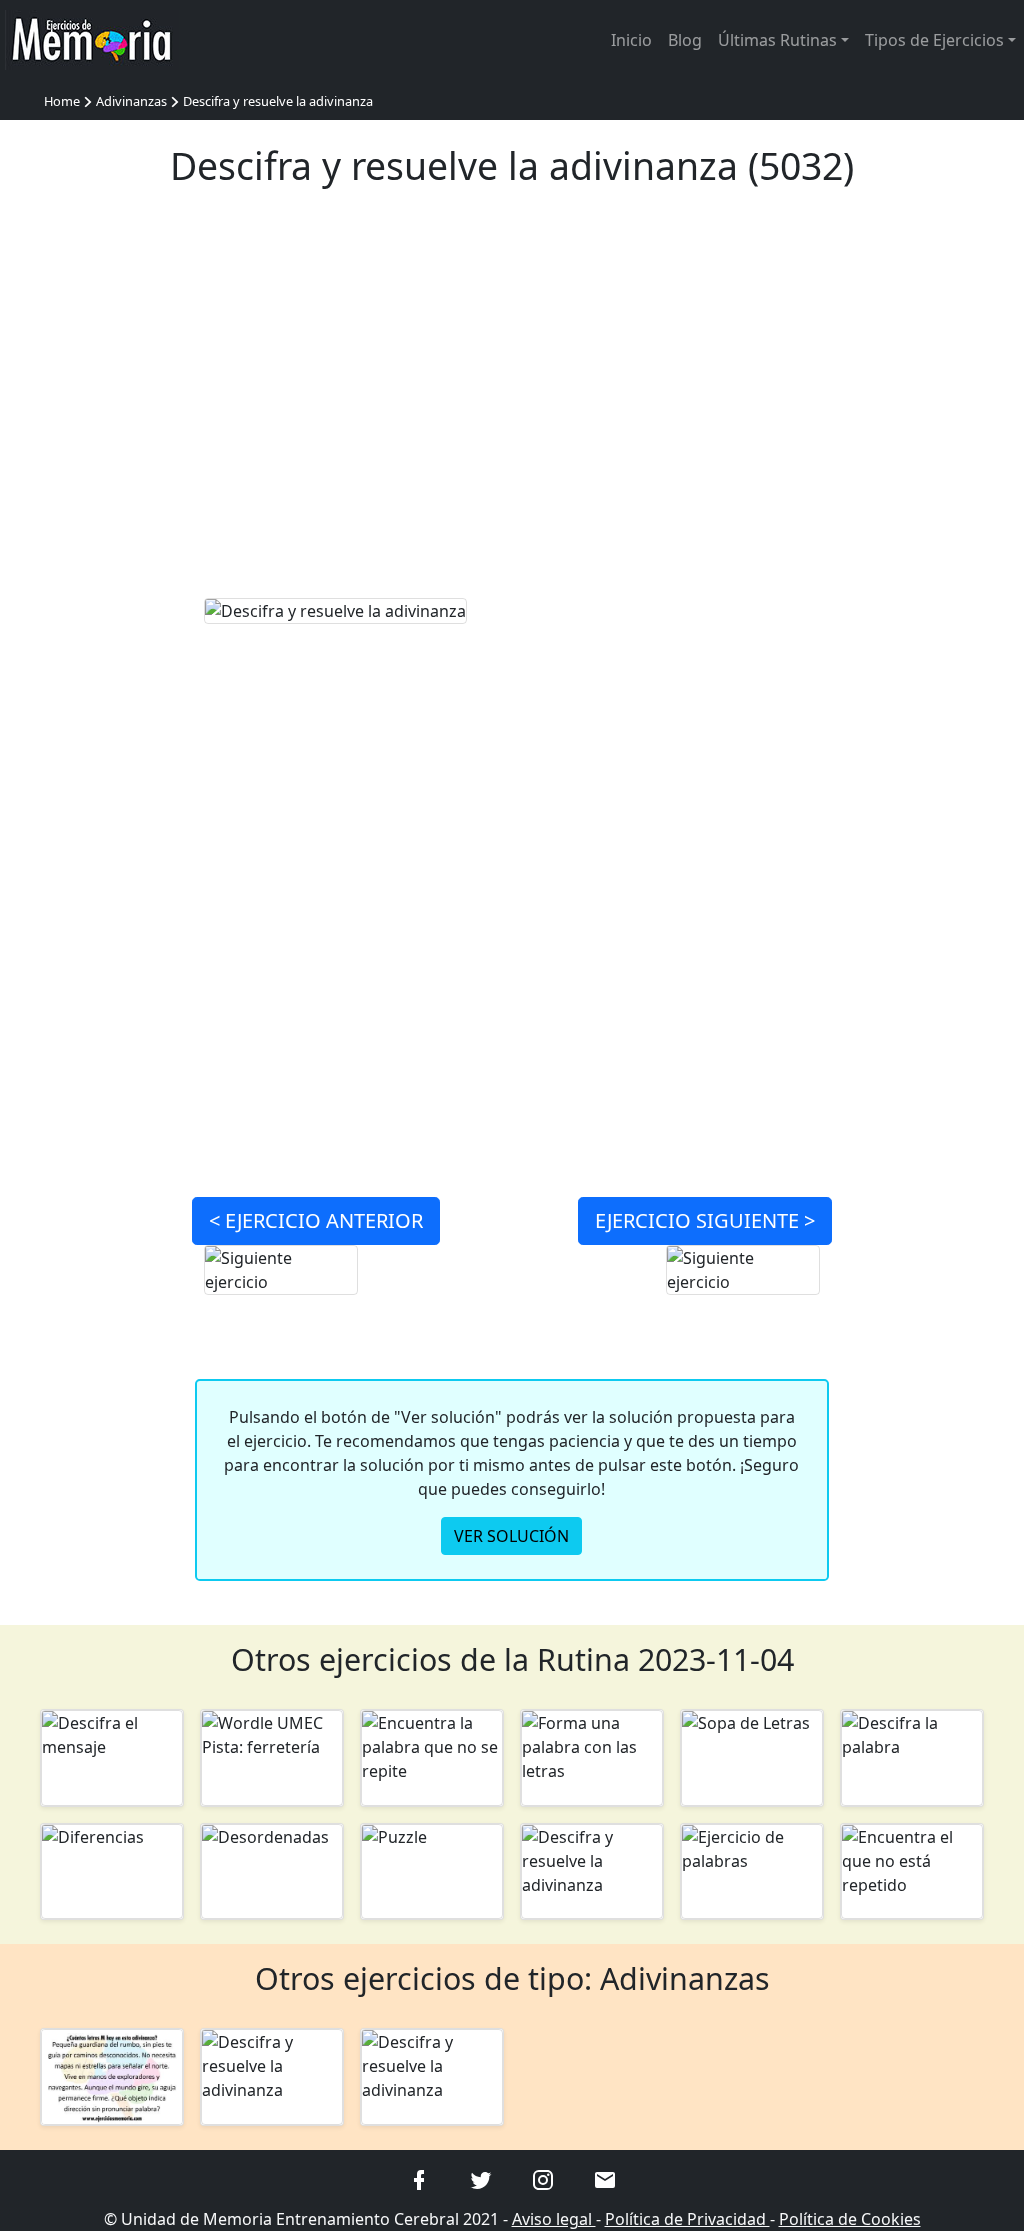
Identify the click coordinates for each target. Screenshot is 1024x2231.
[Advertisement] (512, 405)
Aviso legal (554, 2219)
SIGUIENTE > (705, 1220)
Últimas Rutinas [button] (777, 40)
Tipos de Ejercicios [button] (934, 40)
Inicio (631, 40)
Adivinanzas (131, 101)
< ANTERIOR (316, 1220)
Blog (685, 40)
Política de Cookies (850, 2219)
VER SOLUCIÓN (511, 1536)
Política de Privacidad (687, 2219)
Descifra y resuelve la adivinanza (278, 101)
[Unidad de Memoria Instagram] (543, 2179)
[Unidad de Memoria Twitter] (481, 2179)
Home (62, 101)
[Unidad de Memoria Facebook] (419, 2179)
